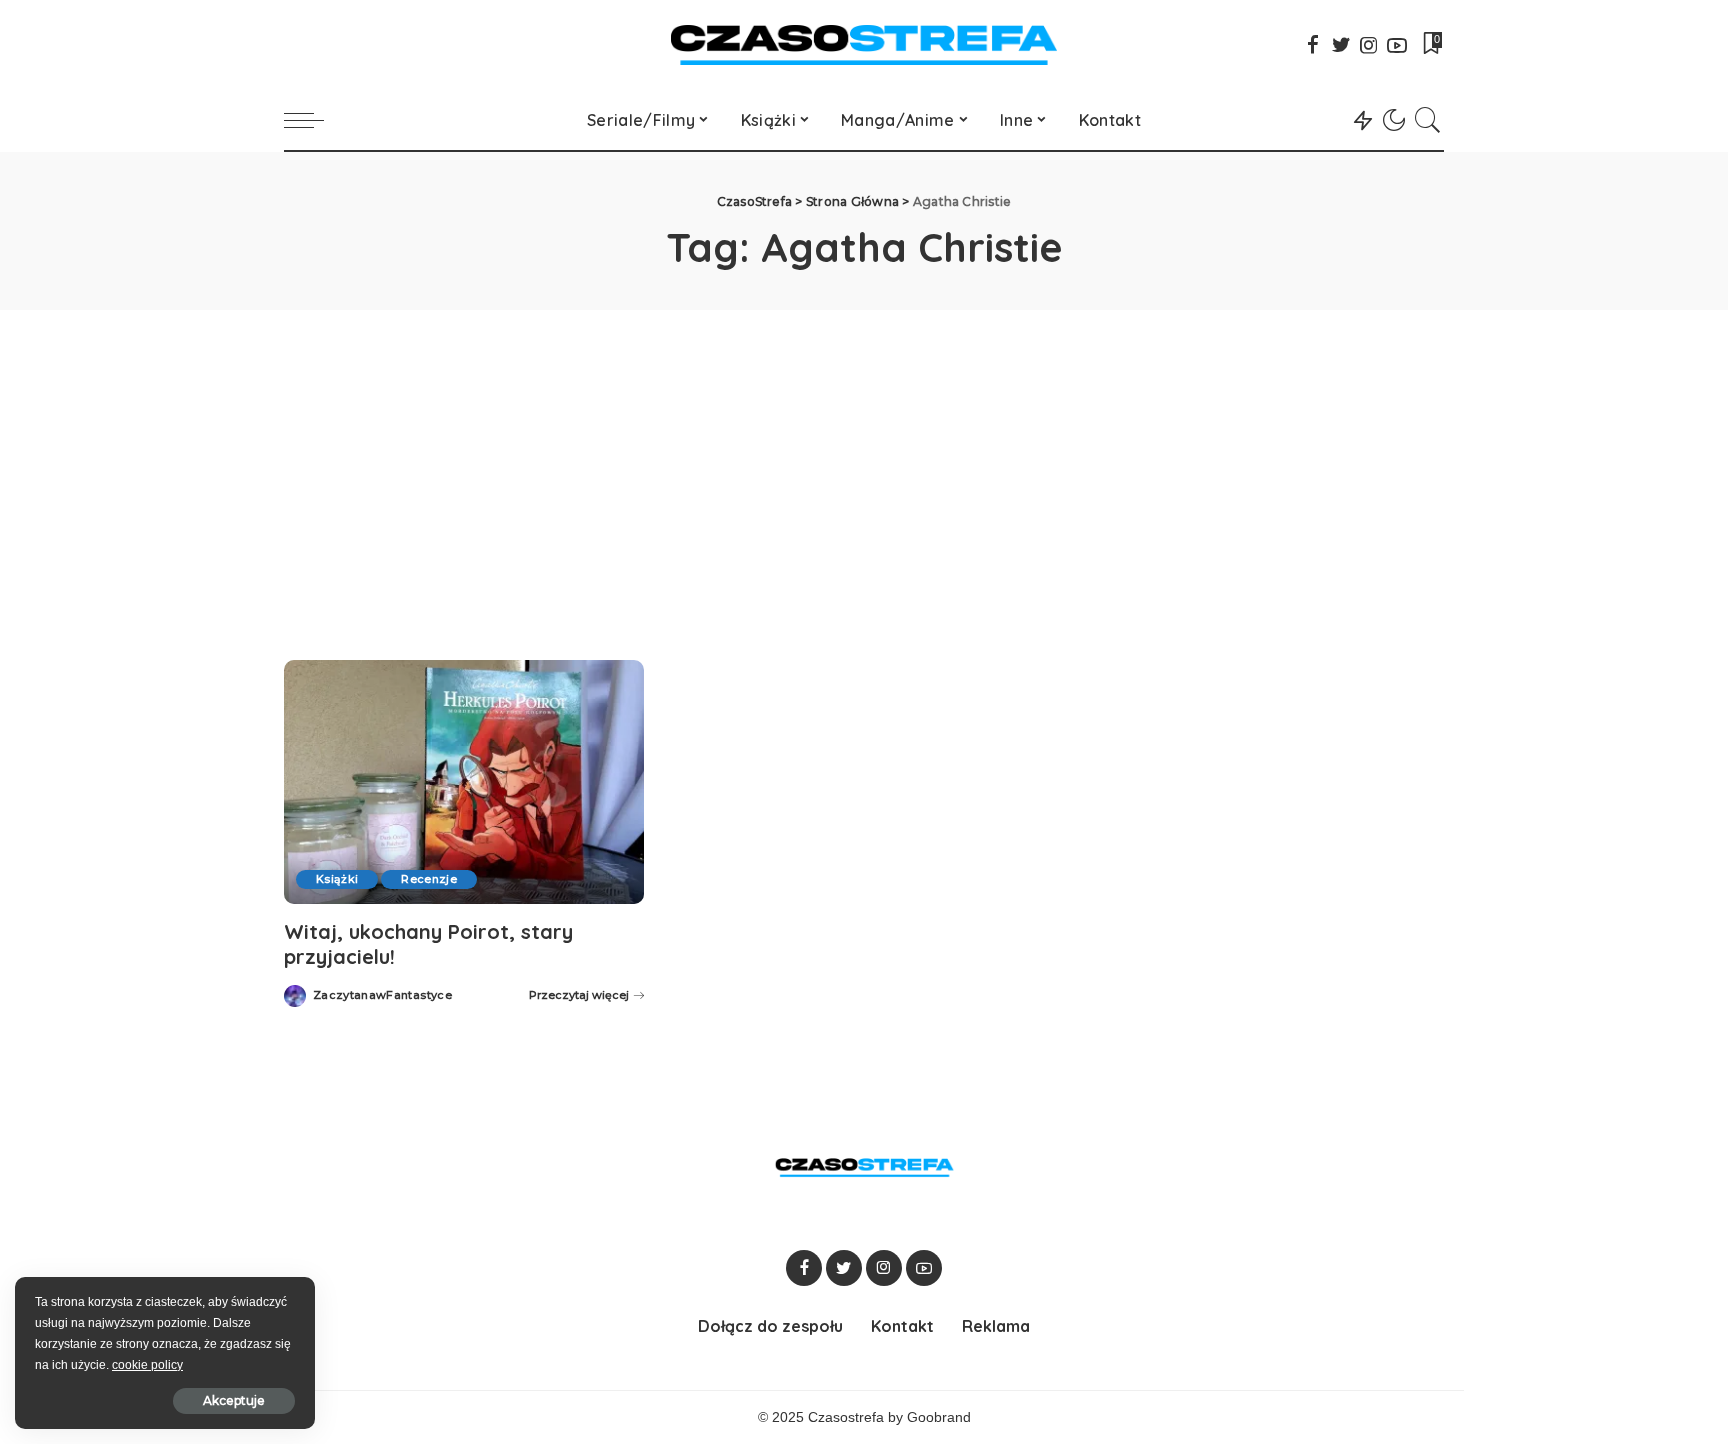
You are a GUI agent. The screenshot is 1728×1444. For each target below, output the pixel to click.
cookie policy (147, 1365)
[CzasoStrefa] (864, 45)
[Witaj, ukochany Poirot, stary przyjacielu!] (464, 781)
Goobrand (939, 1417)
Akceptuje (234, 1400)
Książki (337, 879)
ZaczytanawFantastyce (382, 995)
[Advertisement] (864, 460)
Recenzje (429, 879)
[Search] (1428, 120)
